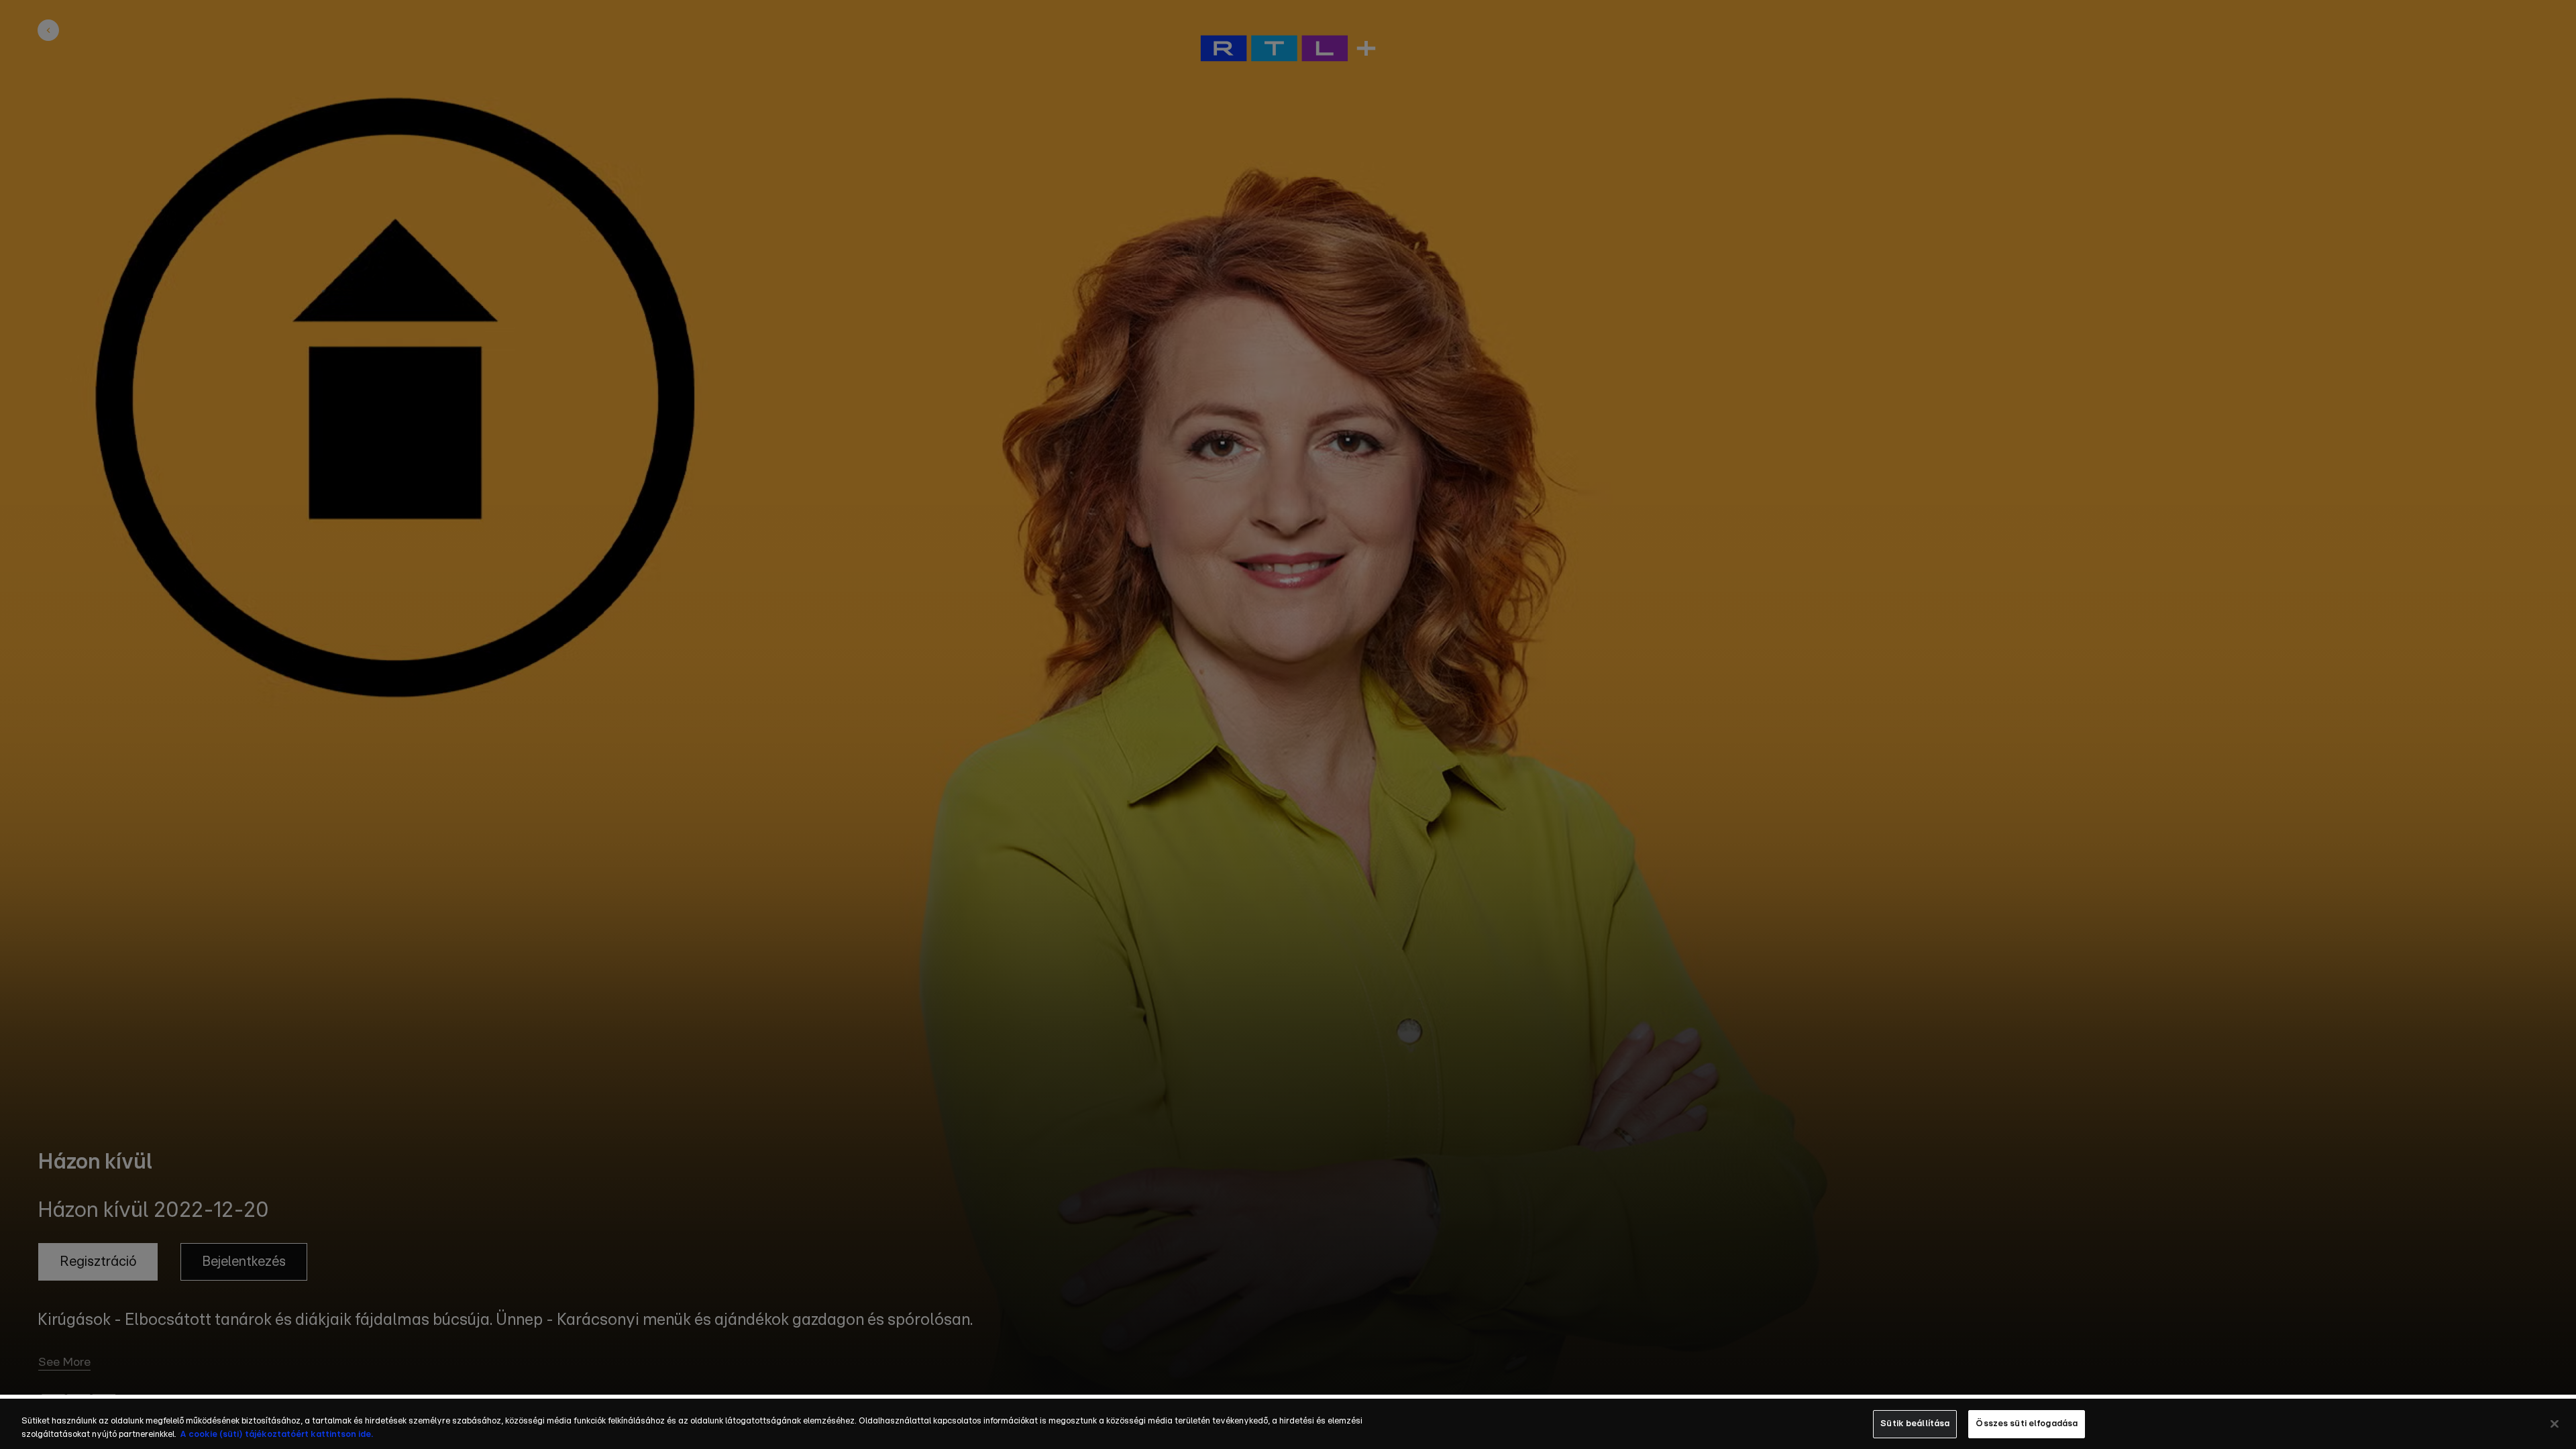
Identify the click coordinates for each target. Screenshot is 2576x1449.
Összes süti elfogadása (2027, 1424)
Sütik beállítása (1915, 1424)
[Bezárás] (2555, 1424)
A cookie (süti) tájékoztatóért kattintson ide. (276, 1435)
